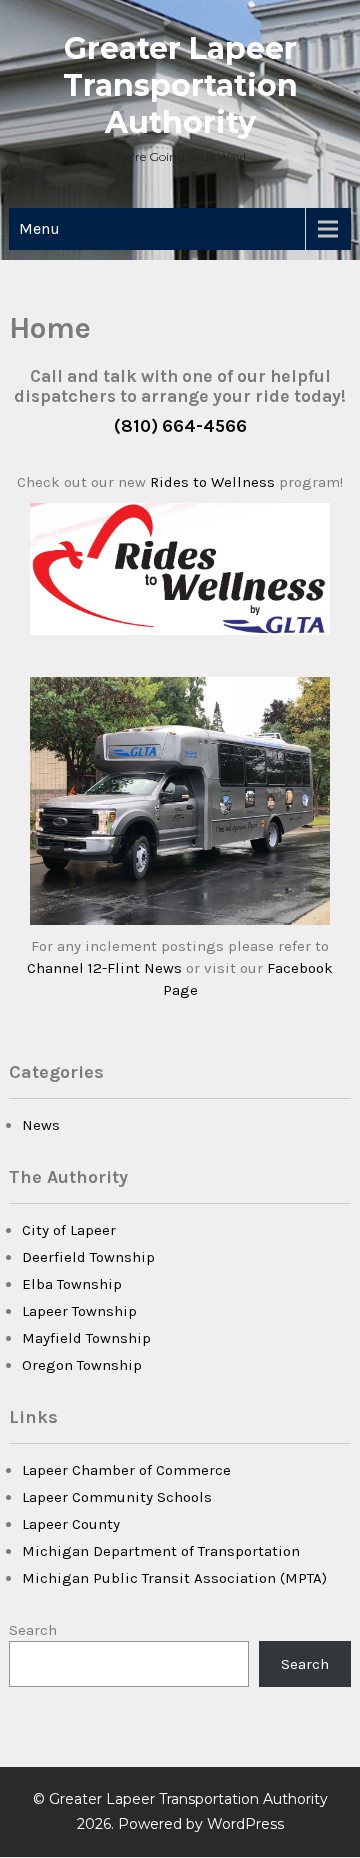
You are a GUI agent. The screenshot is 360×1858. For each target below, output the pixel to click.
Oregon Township (82, 1365)
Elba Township (72, 1284)
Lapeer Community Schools (117, 1497)
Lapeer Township (79, 1311)
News (41, 1125)
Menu (39, 228)
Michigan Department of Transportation (161, 1551)
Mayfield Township (86, 1338)
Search (33, 1630)
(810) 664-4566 (180, 426)
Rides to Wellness (212, 482)
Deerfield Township (88, 1257)
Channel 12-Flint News (106, 968)
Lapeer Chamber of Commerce (126, 1470)
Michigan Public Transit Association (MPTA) (174, 1578)
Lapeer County (71, 1524)
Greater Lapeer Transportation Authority (180, 85)
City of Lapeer (69, 1230)
